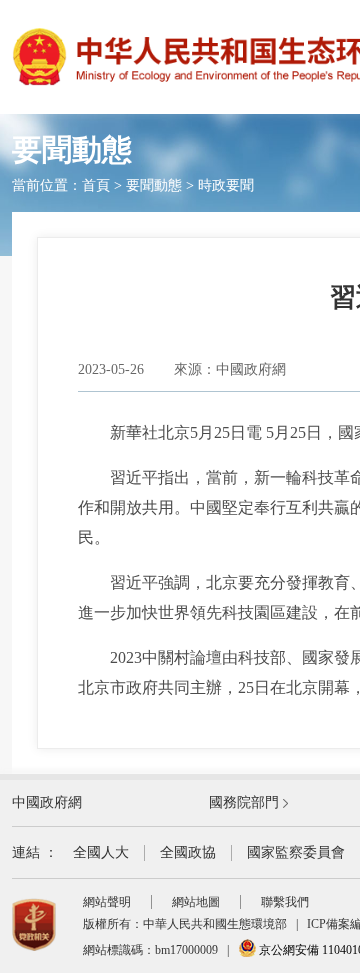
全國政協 (188, 852)
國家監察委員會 (296, 852)
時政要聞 (226, 185)
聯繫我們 (285, 902)
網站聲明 (107, 902)
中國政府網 (47, 802)
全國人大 (101, 852)
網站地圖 (196, 902)
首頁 (96, 185)
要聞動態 (154, 185)
